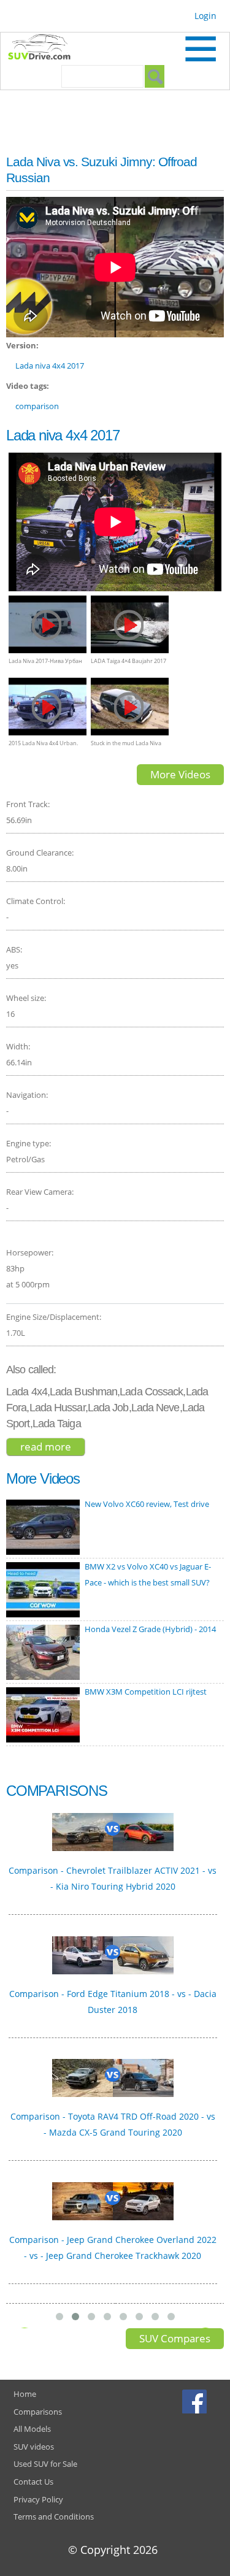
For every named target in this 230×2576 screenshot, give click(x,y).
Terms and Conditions (54, 2517)
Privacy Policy (38, 2499)
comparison (37, 406)
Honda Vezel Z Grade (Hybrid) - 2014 (150, 1629)
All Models (32, 2429)
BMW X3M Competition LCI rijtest (146, 1692)
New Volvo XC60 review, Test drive (147, 1504)
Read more (53, 1447)
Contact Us (33, 2482)
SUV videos (34, 2447)
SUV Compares (175, 2338)
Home (25, 2394)
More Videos (180, 774)
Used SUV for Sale (45, 2464)
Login (205, 16)
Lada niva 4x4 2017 (50, 366)
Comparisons (38, 2412)
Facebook (196, 2401)
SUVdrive (45, 48)
